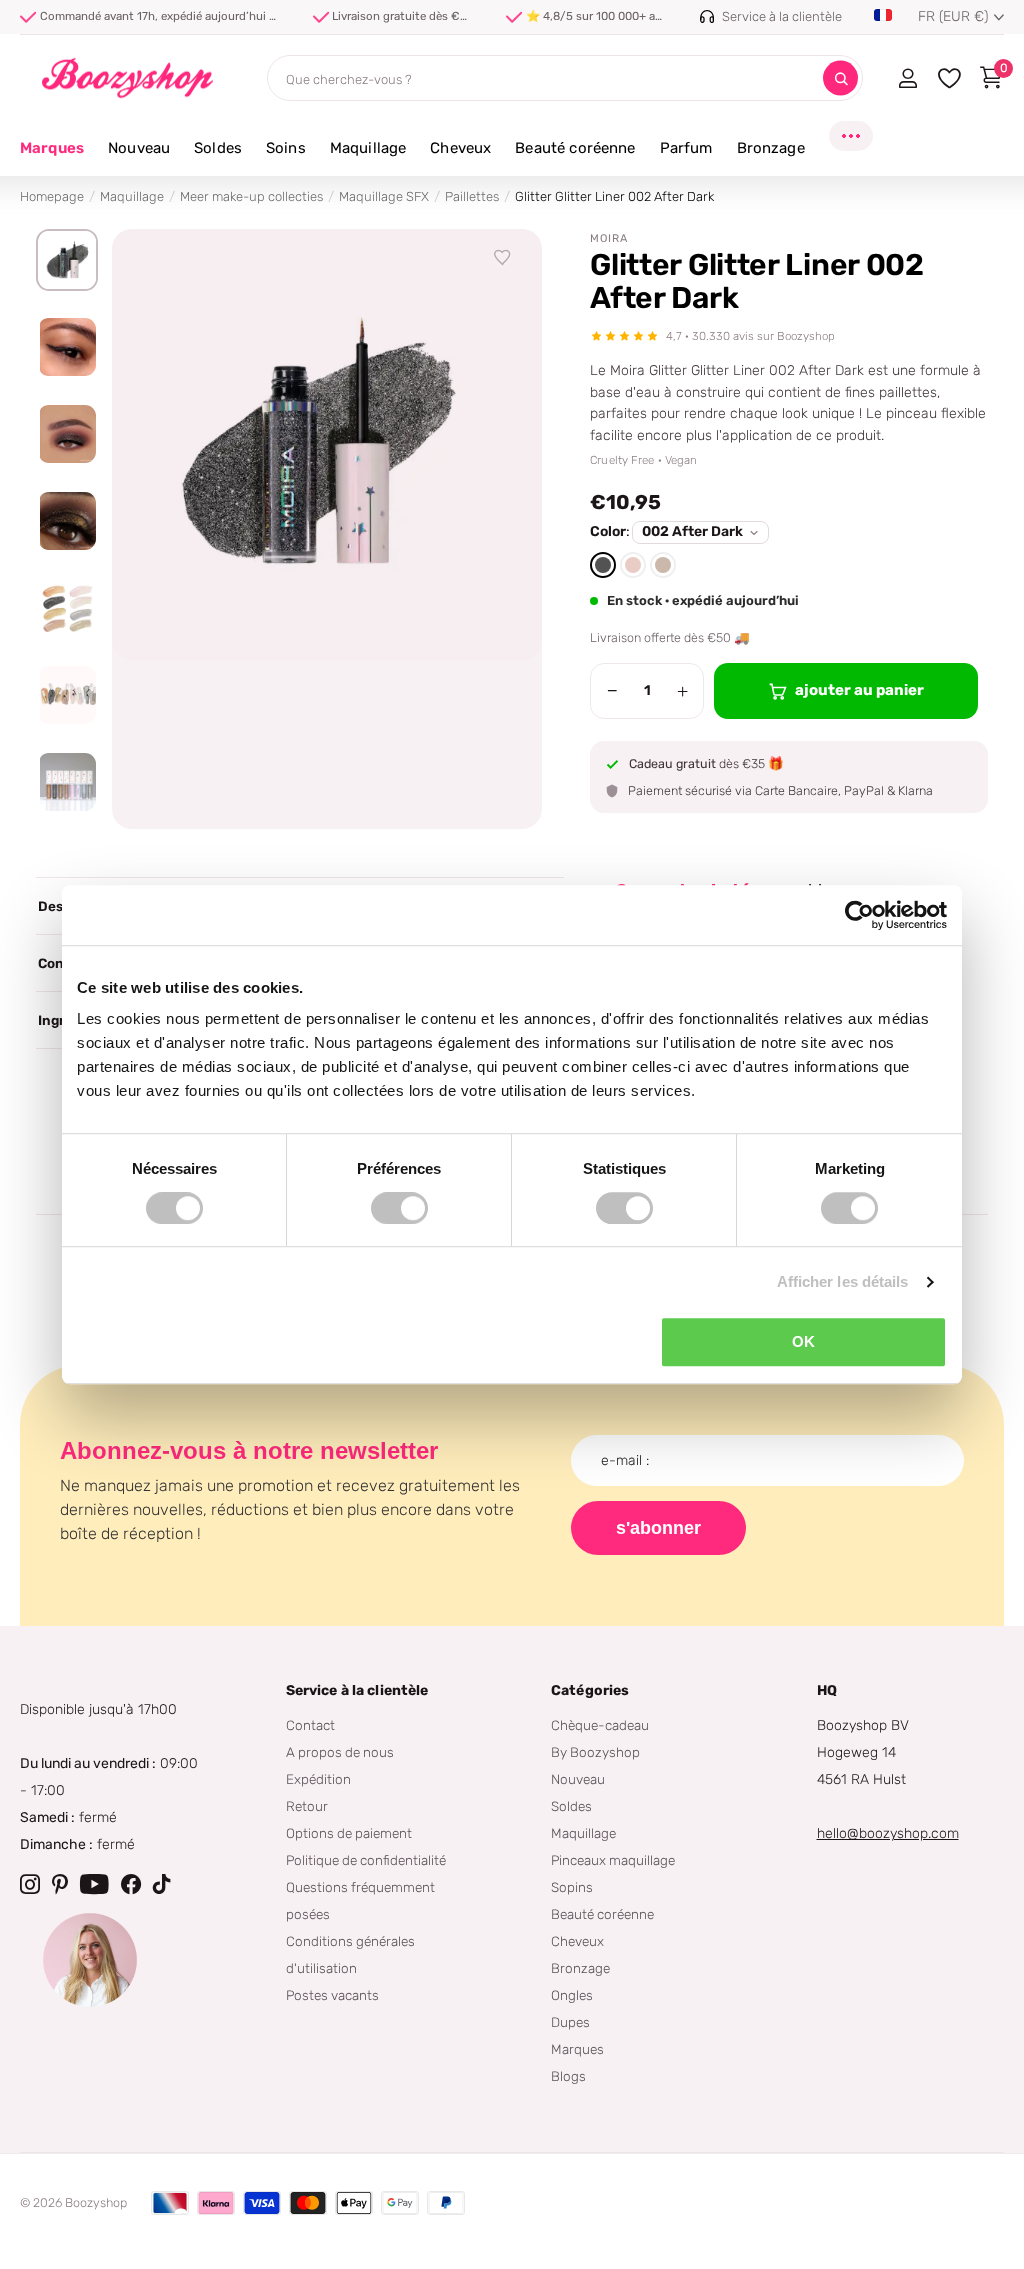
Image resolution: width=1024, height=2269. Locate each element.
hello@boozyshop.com (888, 1833)
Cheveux (577, 1941)
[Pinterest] (60, 1884)
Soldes (571, 1806)
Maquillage (132, 196)
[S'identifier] (907, 78)
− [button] (612, 691)
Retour (307, 1806)
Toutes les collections (139, 159)
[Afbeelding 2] (67, 347)
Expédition (318, 1779)
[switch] (399, 1208)
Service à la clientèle (357, 1690)
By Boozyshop (595, 1752)
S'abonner (658, 1528)
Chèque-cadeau (600, 1725)
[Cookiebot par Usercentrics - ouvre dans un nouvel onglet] (859, 915)
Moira (609, 238)
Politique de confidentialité (366, 1860)
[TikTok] (162, 1884)
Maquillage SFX (384, 196)
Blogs (568, 2076)
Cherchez (840, 78)
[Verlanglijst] (503, 258)
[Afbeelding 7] (67, 782)
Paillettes (472, 196)
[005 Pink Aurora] (633, 565)
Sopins (572, 1887)
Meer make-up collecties (251, 196)
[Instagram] (30, 1884)
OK (803, 1341)
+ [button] (682, 691)
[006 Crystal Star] (663, 565)
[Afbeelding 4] (67, 521)
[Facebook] (131, 1884)
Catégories (590, 1690)
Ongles (572, 1995)
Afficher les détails (843, 1281)
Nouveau (578, 1779)
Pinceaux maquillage (613, 1860)
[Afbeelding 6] (67, 695)
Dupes (570, 2022)
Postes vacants (332, 1995)
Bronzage (580, 1968)
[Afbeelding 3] (67, 434)
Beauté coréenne (602, 1914)
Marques (52, 148)
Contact (310, 1725)
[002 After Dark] (603, 565)
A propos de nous (340, 1752)
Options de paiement (349, 1833)
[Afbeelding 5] (67, 608)
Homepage (52, 196)
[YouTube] (94, 1884)
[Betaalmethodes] (170, 2203)
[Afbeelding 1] (67, 260)
